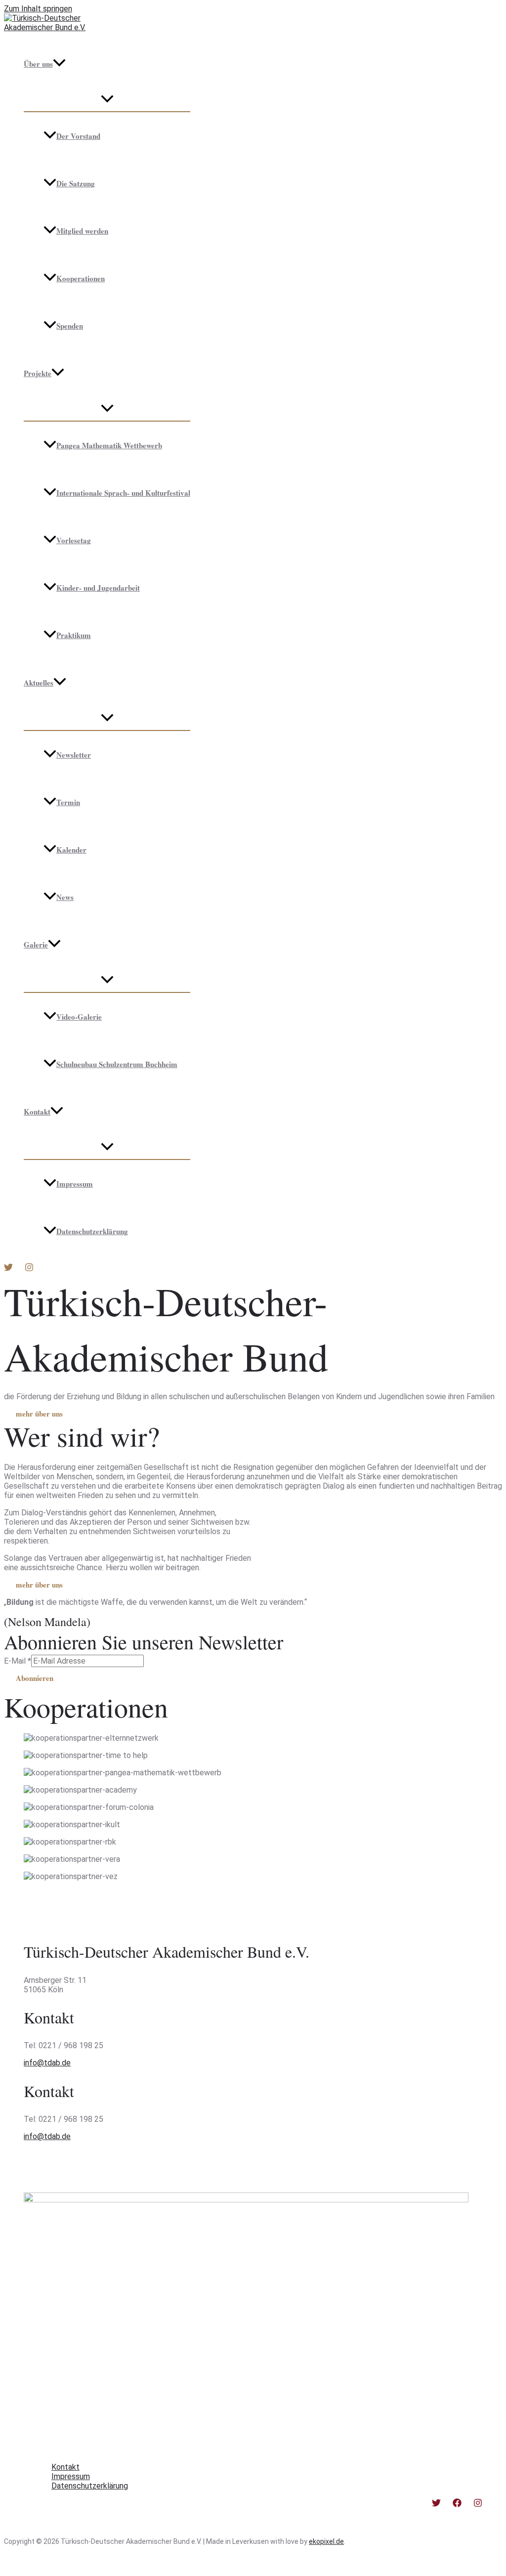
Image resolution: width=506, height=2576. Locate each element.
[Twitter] (8, 1269)
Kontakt (37, 1112)
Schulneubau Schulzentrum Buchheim (117, 1064)
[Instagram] (29, 1269)
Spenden (70, 326)
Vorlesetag (74, 540)
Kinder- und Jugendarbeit (98, 588)
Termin (68, 802)
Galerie (36, 945)
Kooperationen (81, 278)
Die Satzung (76, 183)
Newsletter (74, 755)
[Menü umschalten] (107, 99)
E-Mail (18, 1661)
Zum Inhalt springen (38, 9)
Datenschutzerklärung (92, 1231)
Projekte (38, 373)
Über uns (38, 64)
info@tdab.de (47, 2063)
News (65, 897)
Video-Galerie (79, 1017)
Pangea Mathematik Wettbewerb (109, 445)
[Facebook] (457, 2505)
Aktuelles (39, 683)
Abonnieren (35, 1678)
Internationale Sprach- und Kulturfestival (123, 493)
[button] (59, 64)
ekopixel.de (326, 2541)
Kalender (71, 850)
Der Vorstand (78, 136)
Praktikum (74, 635)
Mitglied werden (82, 231)
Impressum (75, 1184)
